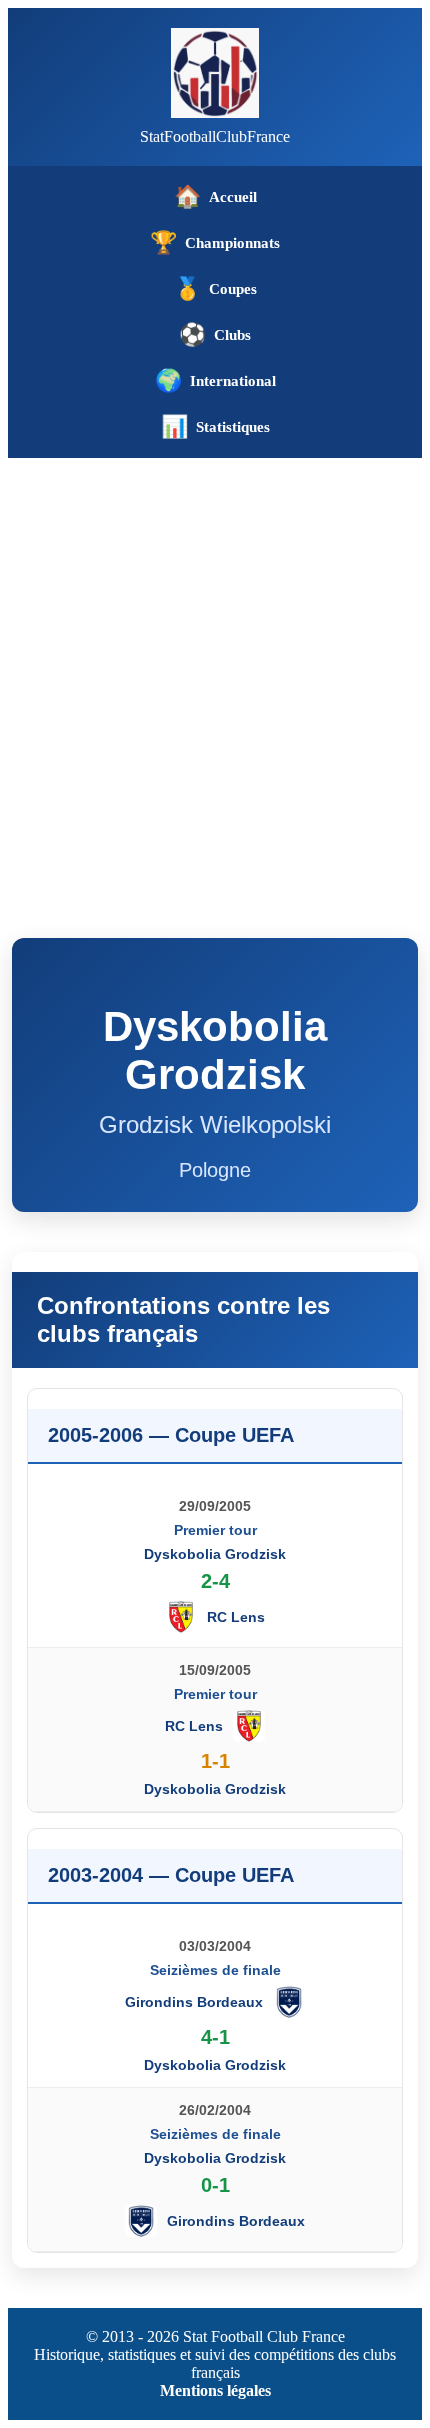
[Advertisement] (215, 683)
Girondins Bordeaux (194, 2002)
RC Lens (236, 1617)
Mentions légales (215, 2390)
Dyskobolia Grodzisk (215, 1554)
